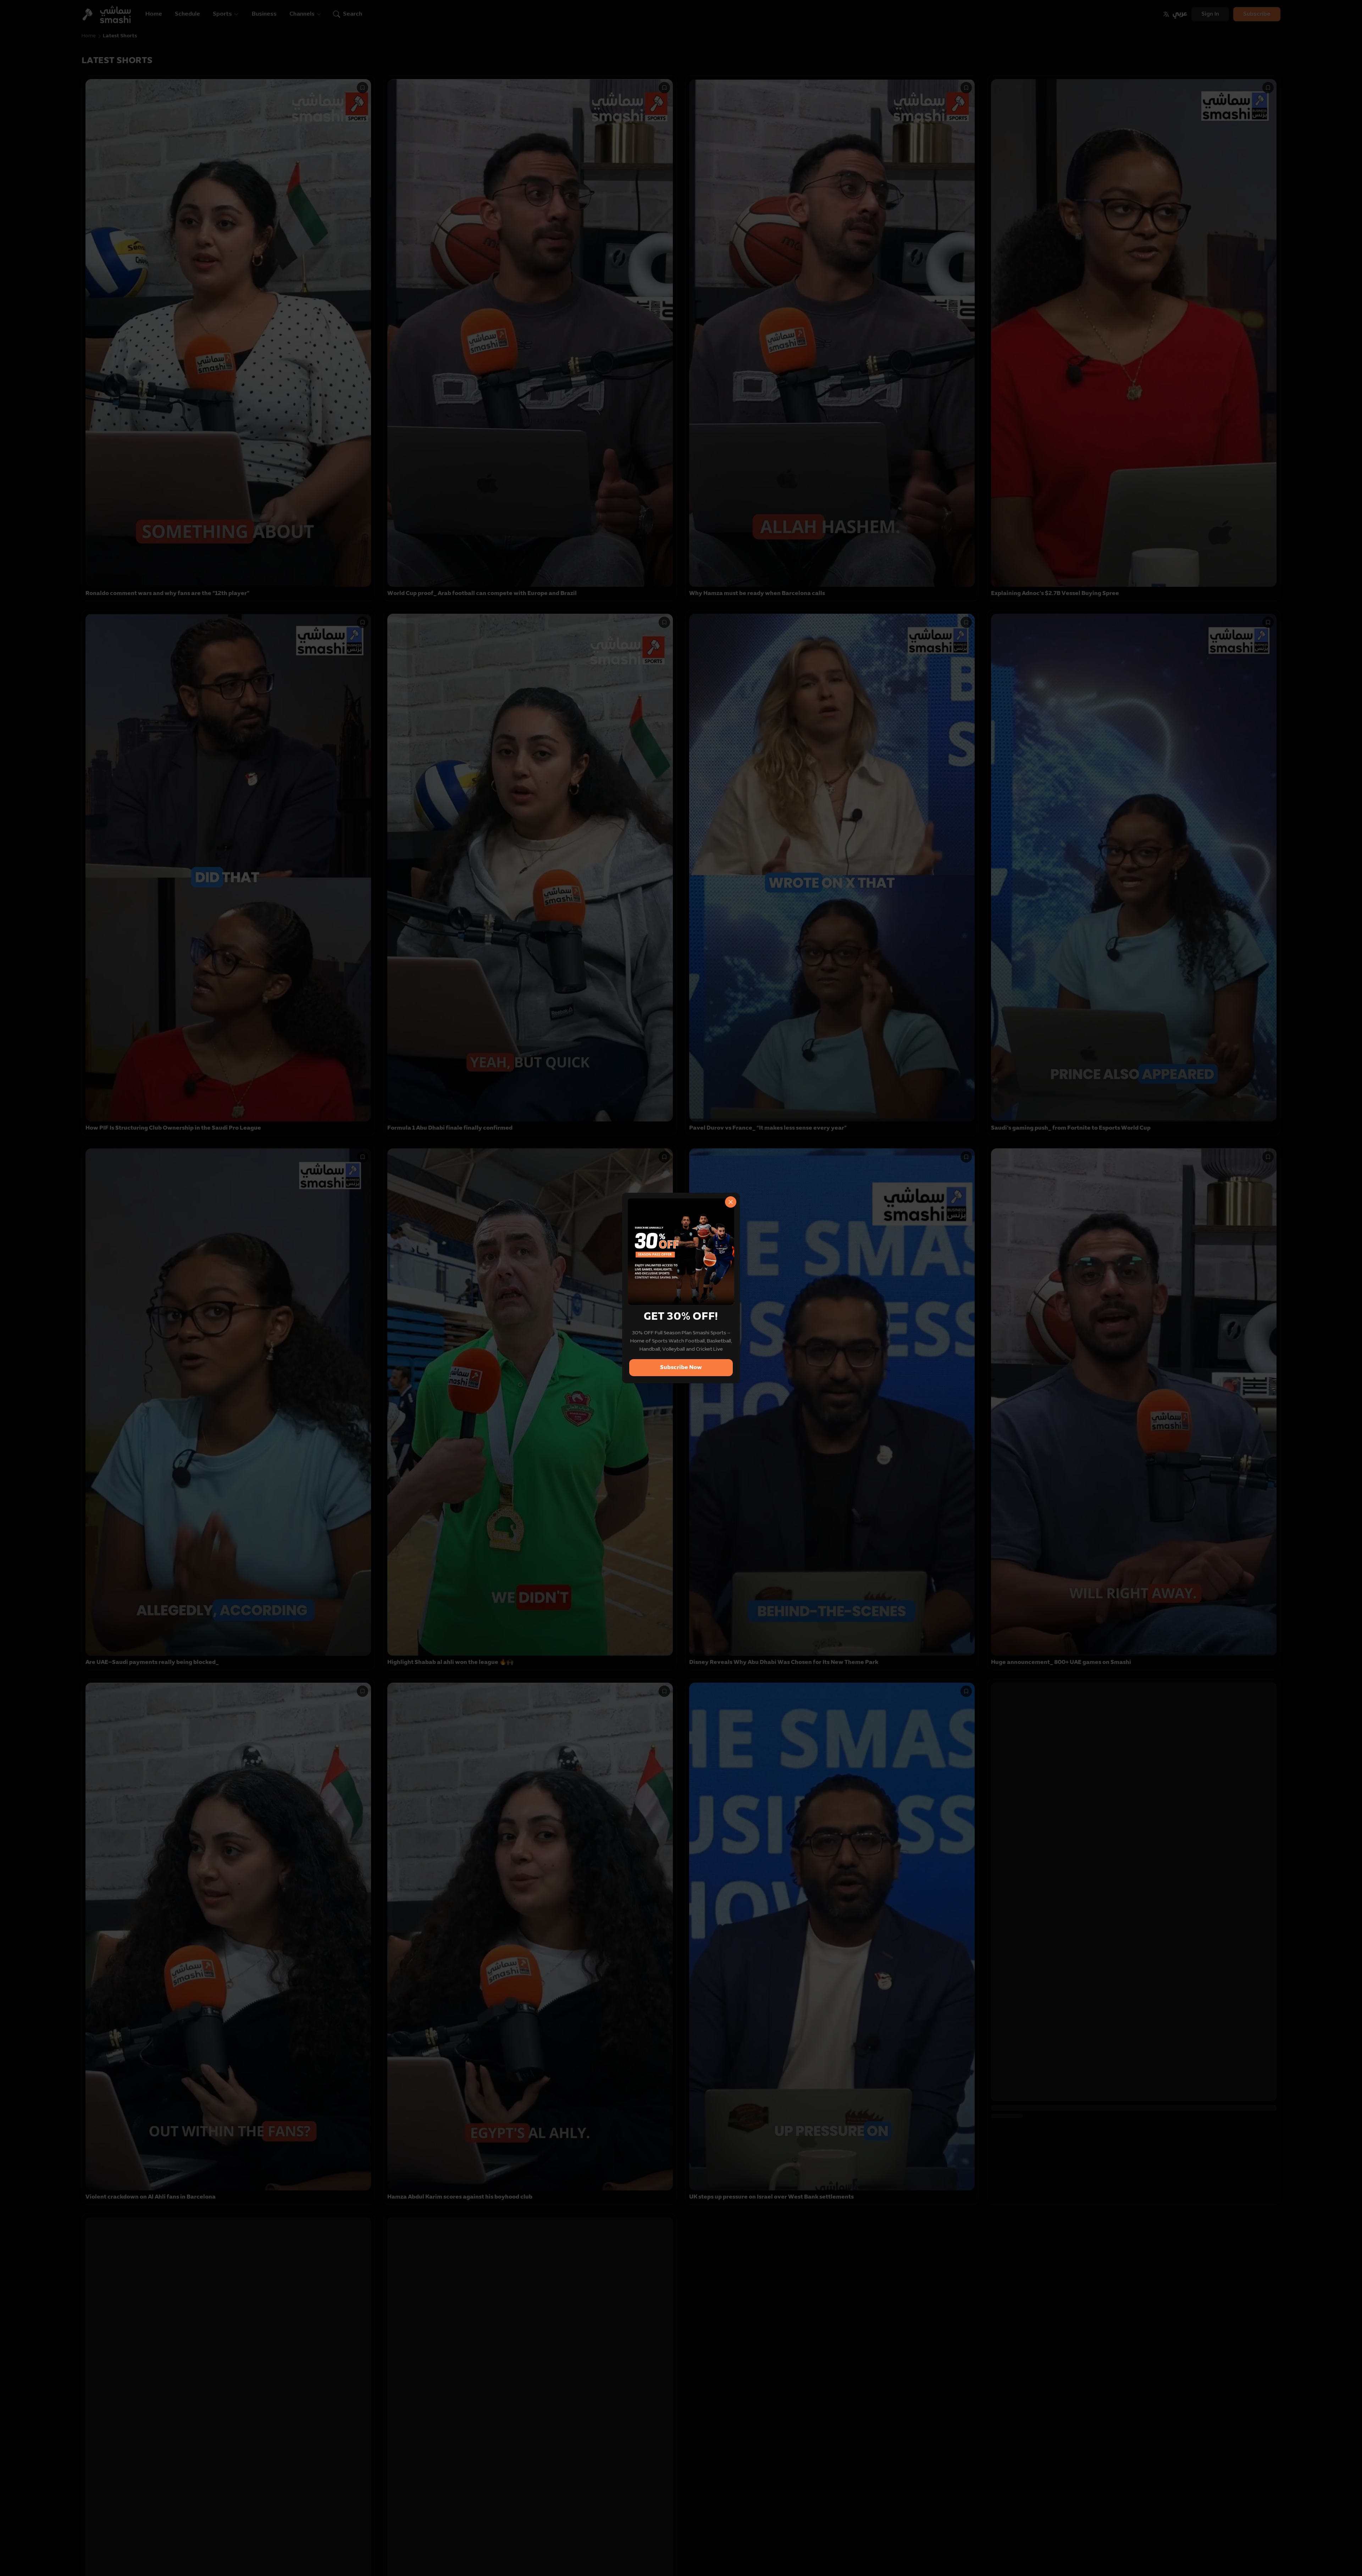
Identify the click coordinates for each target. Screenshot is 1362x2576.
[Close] (731, 1202)
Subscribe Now (681, 1368)
